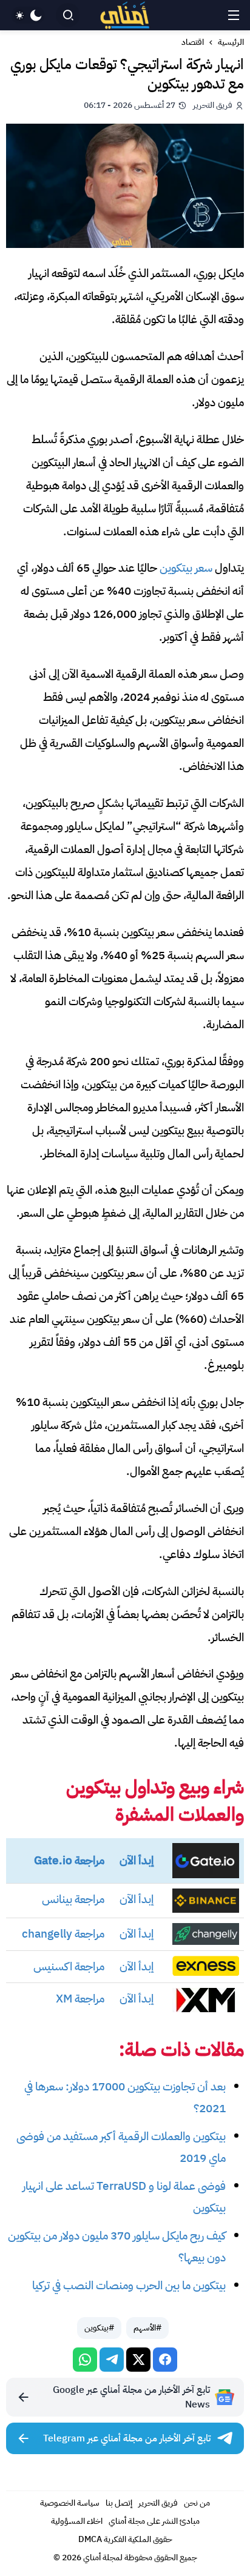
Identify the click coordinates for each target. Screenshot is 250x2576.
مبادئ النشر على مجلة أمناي (154, 2521)
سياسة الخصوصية (70, 2503)
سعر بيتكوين (186, 568)
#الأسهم (147, 2328)
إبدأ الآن (137, 1860)
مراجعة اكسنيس (69, 1966)
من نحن (197, 2503)
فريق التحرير (158, 2503)
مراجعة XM (80, 1999)
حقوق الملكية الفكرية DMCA (125, 2539)
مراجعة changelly (63, 1934)
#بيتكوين (99, 2328)
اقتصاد (193, 42)
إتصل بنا (119, 2503)
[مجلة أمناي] (125, 15)
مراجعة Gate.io (69, 1860)
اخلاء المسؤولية (77, 2521)
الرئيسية (231, 42)
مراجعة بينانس (73, 1899)
